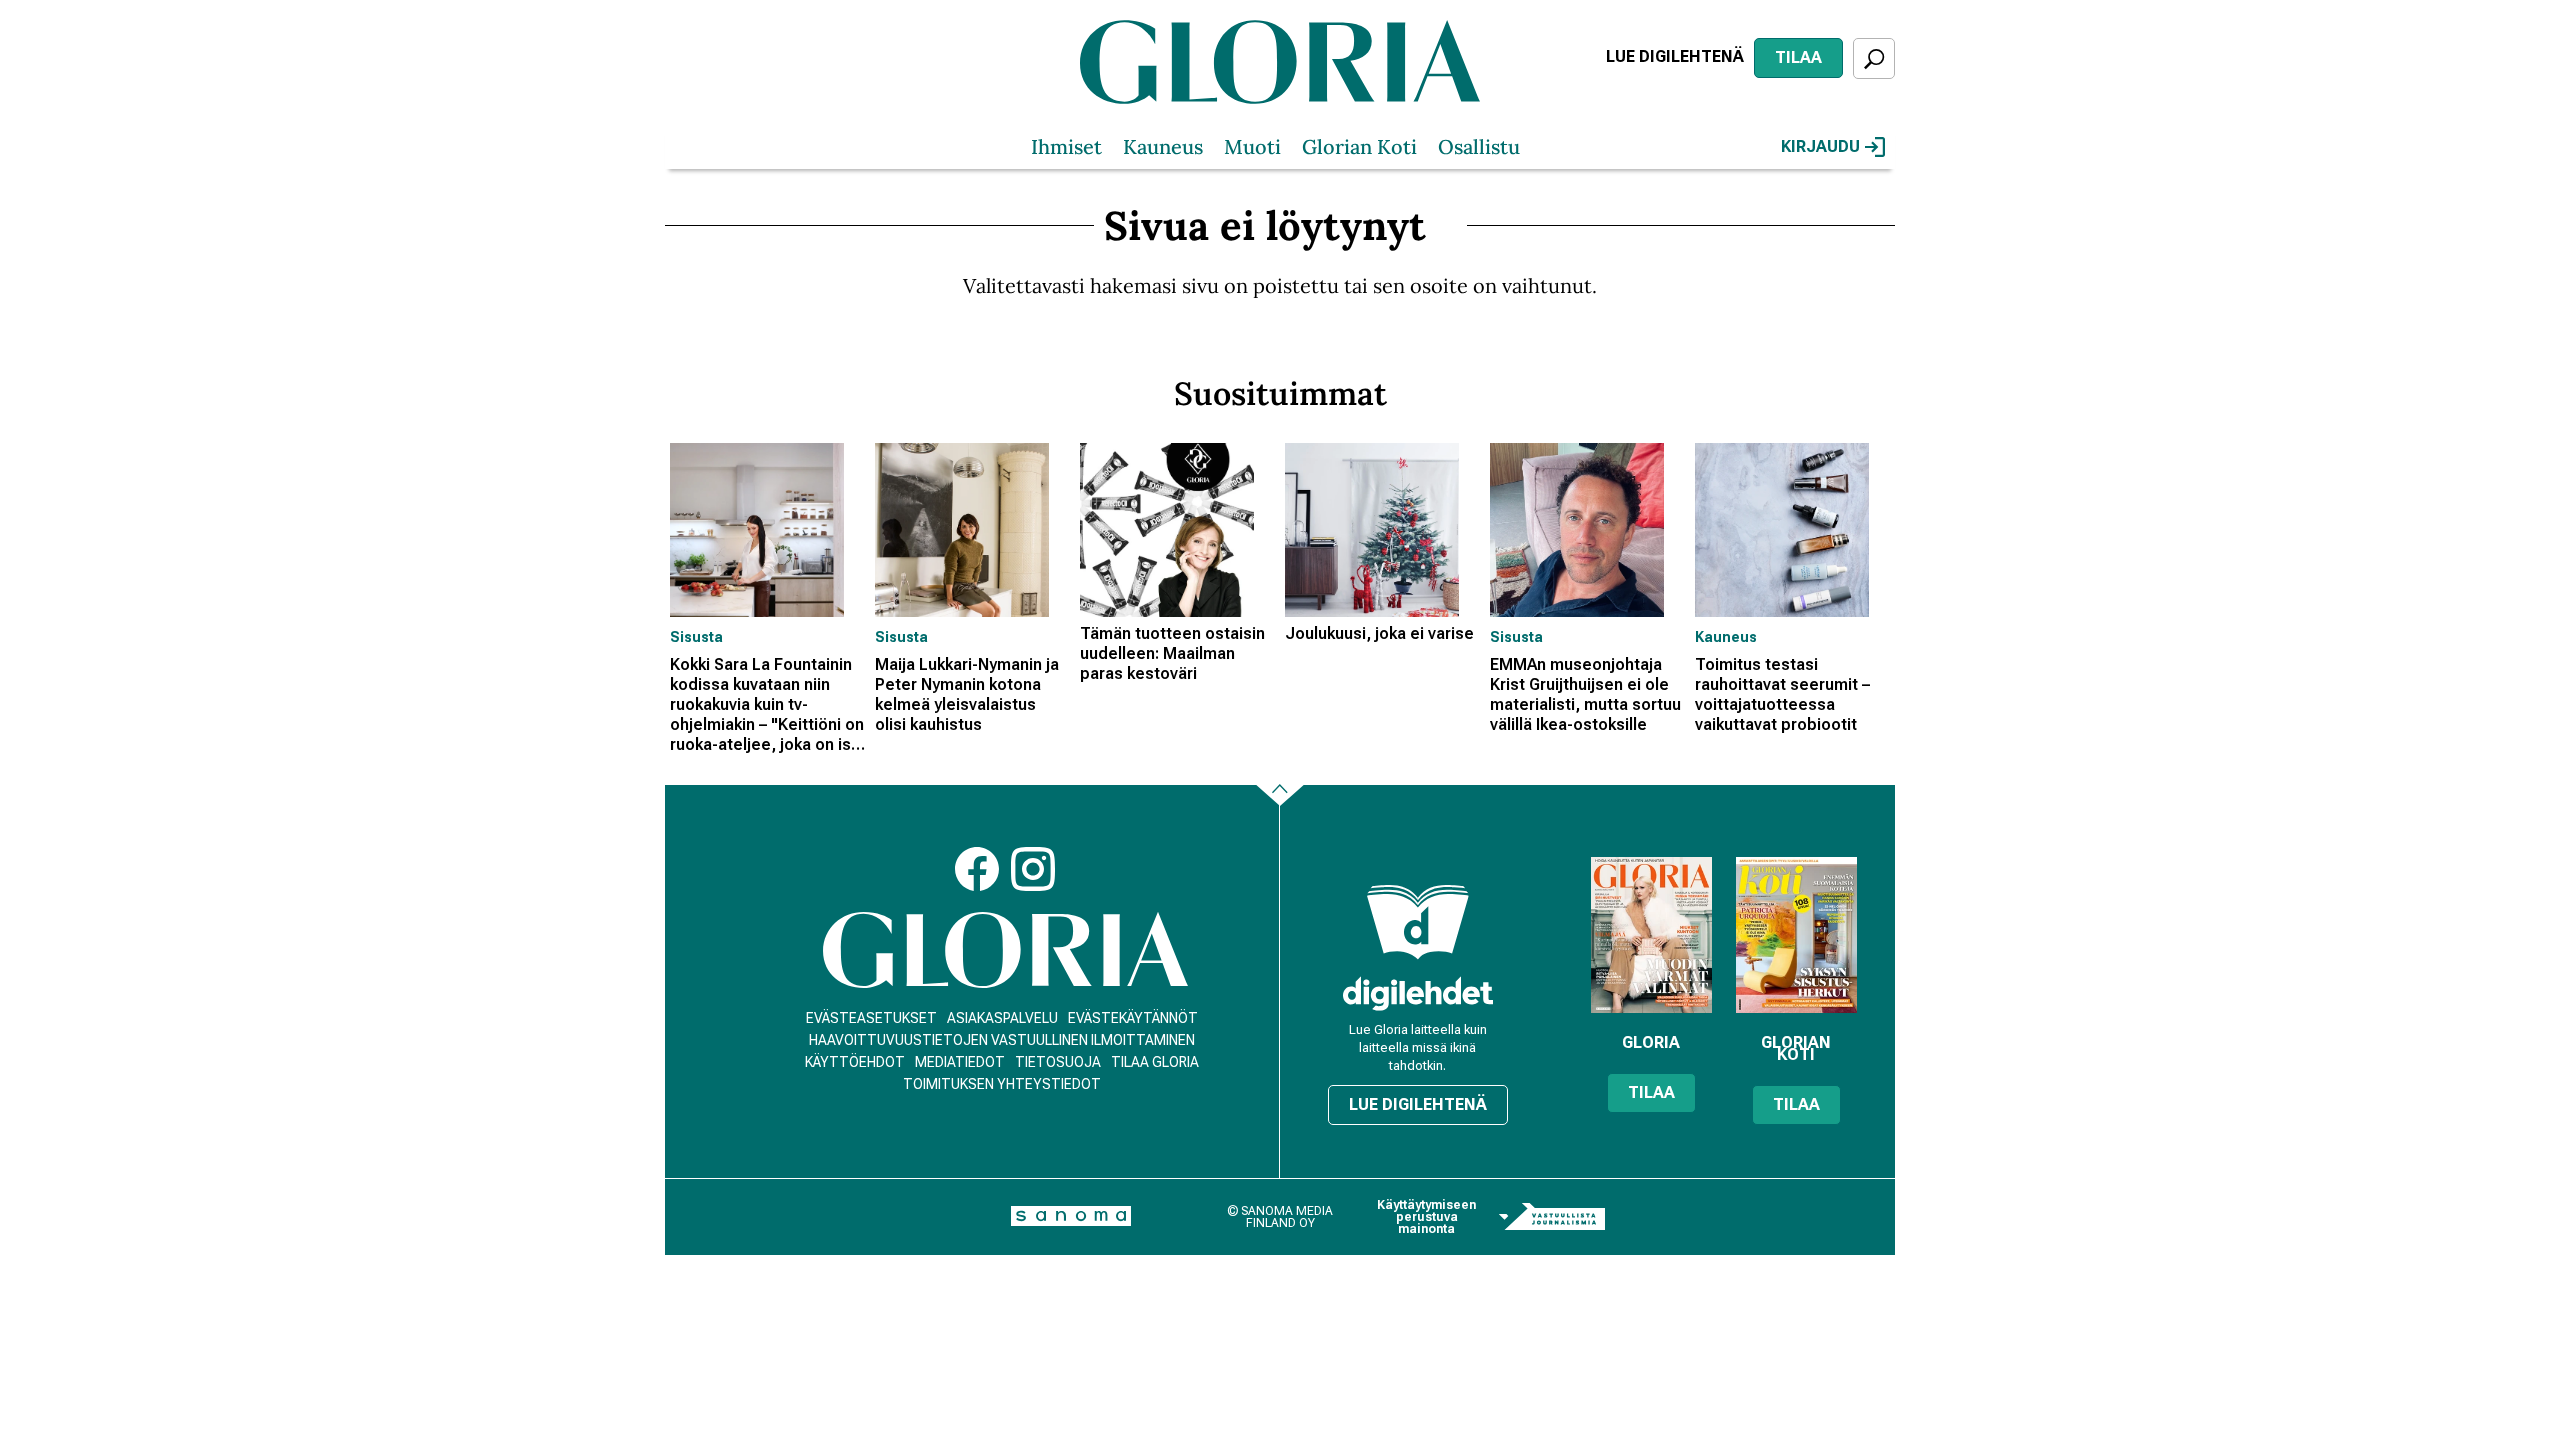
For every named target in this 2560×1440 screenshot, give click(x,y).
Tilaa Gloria (1155, 1062)
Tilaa (1798, 57)
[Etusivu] (1005, 950)
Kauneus (1163, 146)
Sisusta (696, 637)
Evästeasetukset (871, 1018)
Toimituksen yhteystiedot (1002, 1084)
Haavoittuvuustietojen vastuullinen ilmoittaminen (1002, 1040)
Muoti (1252, 146)
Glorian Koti (1359, 146)
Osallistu (1479, 146)
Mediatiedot (960, 1062)
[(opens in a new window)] (1418, 993)
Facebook (977, 869)
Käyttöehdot (855, 1062)
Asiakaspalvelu (1002, 1018)
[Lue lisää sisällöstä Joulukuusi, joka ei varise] (1382, 530)
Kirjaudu (1820, 146)
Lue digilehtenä (1675, 56)
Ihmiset (1066, 146)
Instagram (1033, 869)
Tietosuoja (1058, 1062)
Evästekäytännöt (1133, 1018)
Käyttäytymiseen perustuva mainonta (1426, 1217)
